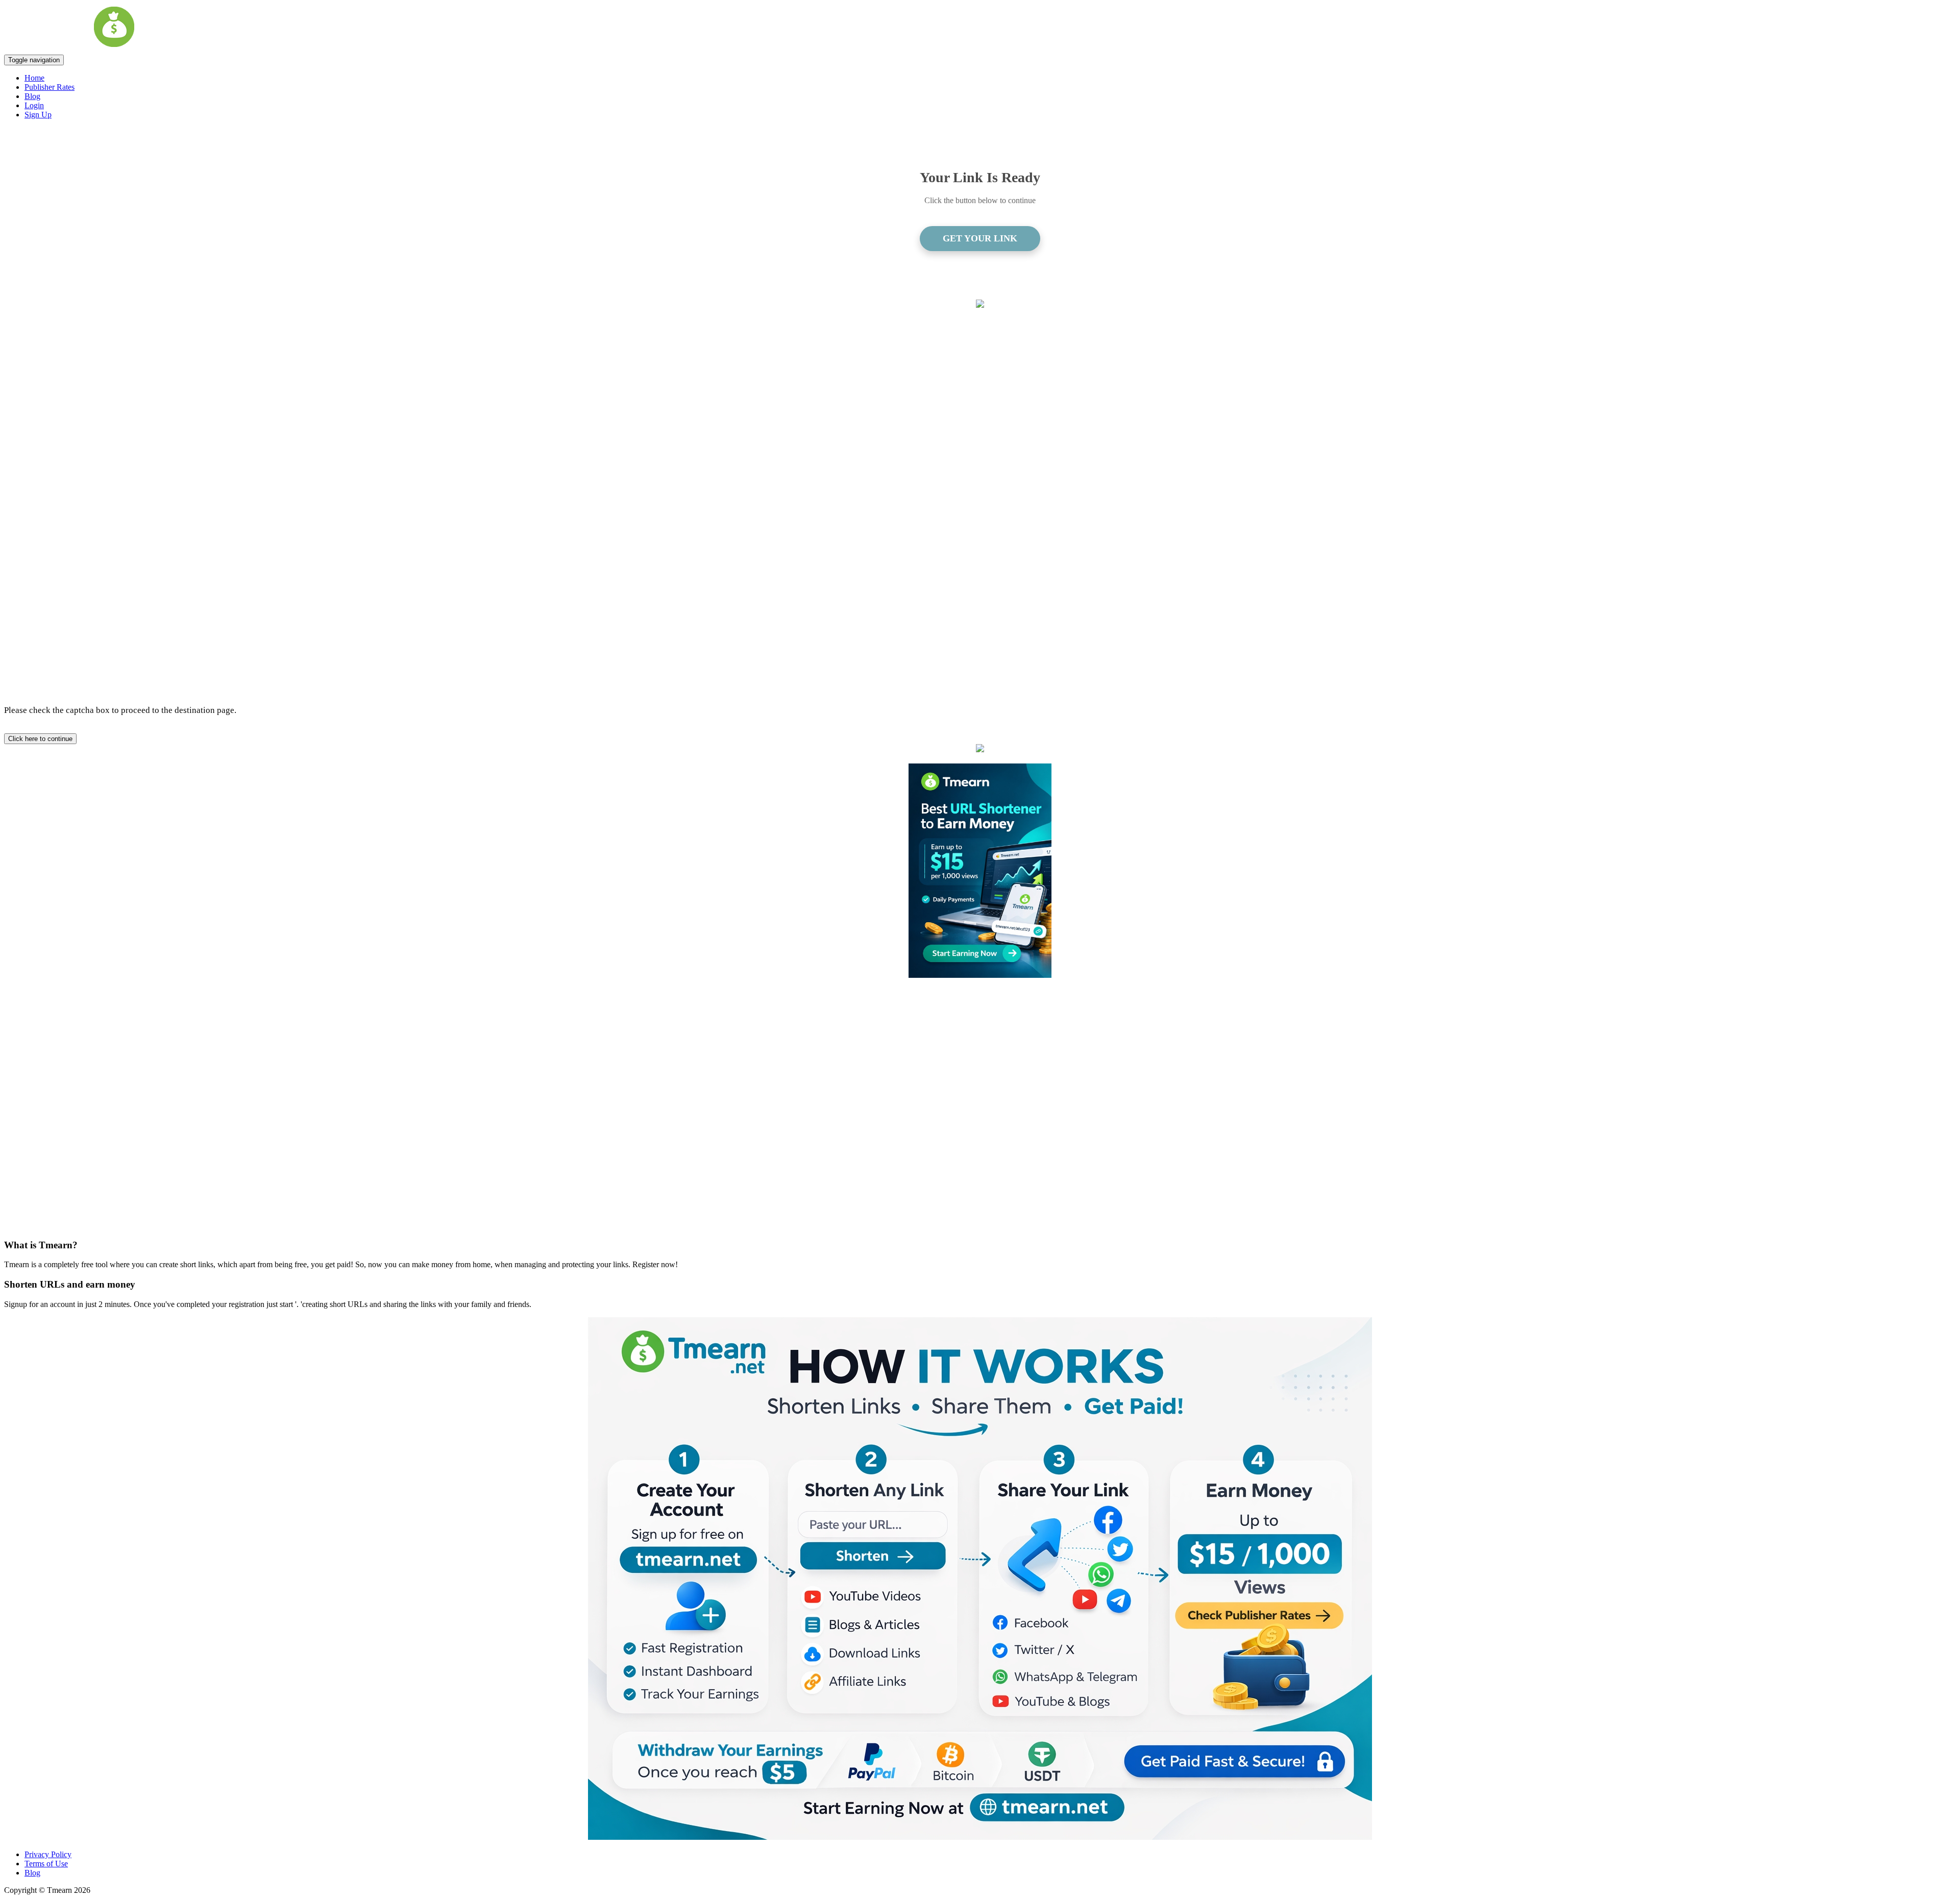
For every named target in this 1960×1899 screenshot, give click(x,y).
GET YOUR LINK (980, 238)
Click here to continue (40, 739)
